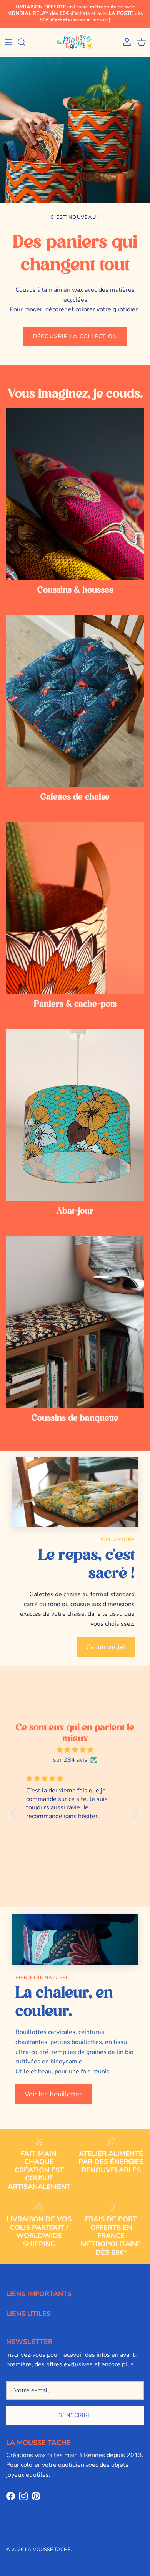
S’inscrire (75, 2415)
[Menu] (8, 42)
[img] (75, 1750)
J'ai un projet (106, 1647)
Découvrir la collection (75, 336)
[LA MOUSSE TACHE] (75, 42)
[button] (16, 1813)
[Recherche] (25, 42)
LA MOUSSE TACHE (48, 2550)
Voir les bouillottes (54, 2094)
